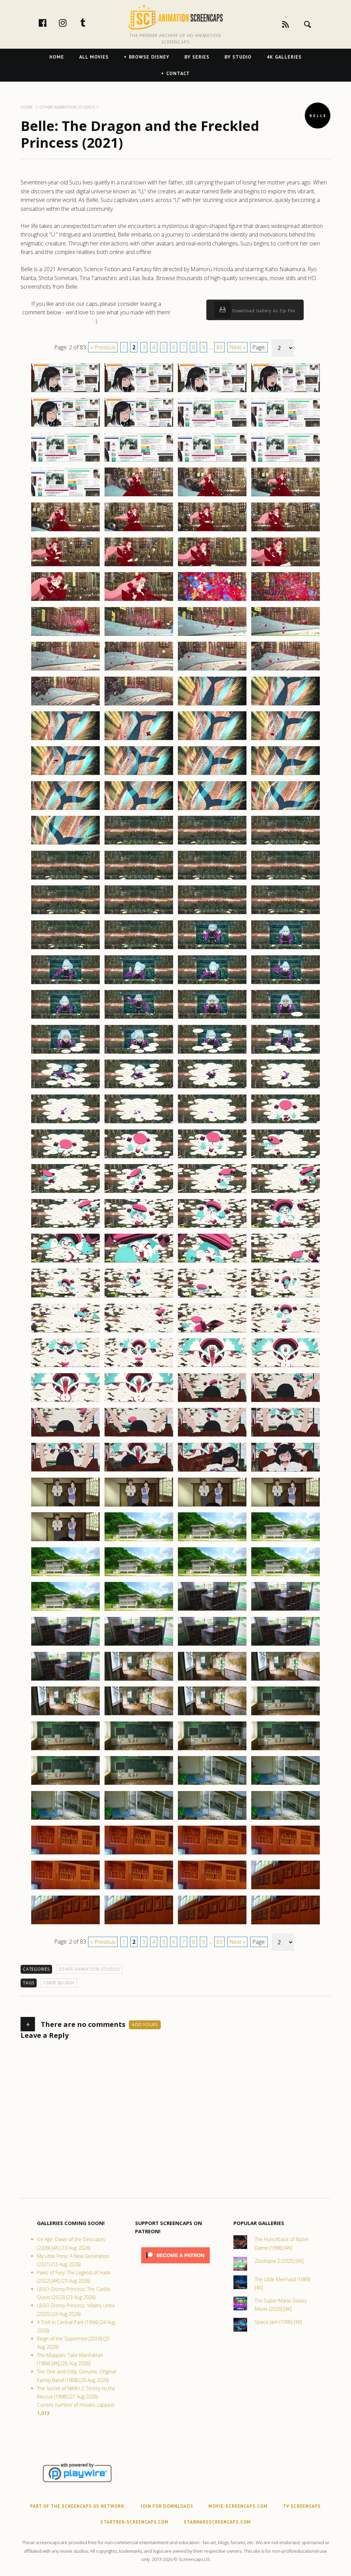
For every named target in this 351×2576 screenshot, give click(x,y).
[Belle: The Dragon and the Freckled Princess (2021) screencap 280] (286, 1227)
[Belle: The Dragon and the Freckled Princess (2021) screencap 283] (212, 1262)
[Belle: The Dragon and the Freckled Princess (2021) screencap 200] (286, 531)
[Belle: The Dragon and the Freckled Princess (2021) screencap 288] (286, 1297)
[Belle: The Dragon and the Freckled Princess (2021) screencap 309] (65, 1506)
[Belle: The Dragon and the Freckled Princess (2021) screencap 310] (139, 1506)
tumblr (90, 23)
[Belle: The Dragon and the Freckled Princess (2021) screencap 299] (212, 1402)
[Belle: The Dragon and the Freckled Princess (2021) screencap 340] (286, 1750)
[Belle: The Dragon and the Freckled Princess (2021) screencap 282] (139, 1262)
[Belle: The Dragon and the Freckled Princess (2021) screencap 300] (286, 1402)
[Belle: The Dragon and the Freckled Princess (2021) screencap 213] (65, 670)
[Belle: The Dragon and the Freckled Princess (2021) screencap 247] (212, 949)
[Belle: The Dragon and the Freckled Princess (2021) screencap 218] (139, 705)
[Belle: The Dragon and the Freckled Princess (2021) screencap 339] (212, 1750)
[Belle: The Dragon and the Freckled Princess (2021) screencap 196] (286, 496)
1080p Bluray (59, 1983)
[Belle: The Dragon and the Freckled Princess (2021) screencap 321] (65, 1610)
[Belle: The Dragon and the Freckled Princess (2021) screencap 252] (286, 984)
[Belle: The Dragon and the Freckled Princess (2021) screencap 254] (139, 1018)
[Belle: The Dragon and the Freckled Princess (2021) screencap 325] (65, 1645)
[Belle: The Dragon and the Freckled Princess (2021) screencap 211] (212, 636)
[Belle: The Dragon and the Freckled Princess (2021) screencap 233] (65, 844)
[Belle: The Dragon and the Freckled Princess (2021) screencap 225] (65, 775)
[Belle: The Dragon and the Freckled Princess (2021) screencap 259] (212, 1053)
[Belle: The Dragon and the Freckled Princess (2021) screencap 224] (286, 740)
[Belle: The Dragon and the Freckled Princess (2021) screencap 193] (65, 496)
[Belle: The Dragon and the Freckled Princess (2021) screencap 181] (65, 392)
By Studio (238, 57)
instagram (70, 23)
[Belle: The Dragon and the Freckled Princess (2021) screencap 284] (286, 1262)
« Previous (103, 347)
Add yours (145, 2025)
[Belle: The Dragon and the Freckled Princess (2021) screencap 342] (139, 1785)
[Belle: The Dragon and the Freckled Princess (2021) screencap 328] (286, 1645)
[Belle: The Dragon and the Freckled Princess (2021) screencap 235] (212, 844)
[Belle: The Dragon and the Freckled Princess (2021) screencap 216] (286, 670)
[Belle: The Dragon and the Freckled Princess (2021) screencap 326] (139, 1645)
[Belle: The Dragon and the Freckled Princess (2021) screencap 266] (139, 1123)
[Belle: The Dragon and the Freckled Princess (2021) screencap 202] (139, 566)
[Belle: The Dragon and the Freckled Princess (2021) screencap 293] (65, 1367)
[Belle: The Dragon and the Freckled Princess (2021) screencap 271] (212, 1158)
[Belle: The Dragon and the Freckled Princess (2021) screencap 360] (286, 1924)
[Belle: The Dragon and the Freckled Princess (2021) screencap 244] (286, 914)
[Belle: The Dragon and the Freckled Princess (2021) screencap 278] (139, 1227)
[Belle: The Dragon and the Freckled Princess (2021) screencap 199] (212, 531)
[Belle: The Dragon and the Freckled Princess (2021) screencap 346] (139, 1819)
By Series (197, 57)
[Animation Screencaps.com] (175, 17)
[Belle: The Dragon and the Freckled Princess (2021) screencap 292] (286, 1332)
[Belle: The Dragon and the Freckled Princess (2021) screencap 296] (286, 1367)
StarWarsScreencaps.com (217, 2522)
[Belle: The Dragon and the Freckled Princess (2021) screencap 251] (212, 984)
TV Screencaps (302, 2506)
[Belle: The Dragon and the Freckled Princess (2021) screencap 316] (286, 1541)
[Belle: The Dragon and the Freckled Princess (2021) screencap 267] (212, 1123)
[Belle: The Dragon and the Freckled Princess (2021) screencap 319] (212, 1576)
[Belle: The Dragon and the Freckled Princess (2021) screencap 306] (139, 1471)
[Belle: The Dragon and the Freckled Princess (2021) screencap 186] (139, 426)
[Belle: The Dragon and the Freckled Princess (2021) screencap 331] (212, 1680)
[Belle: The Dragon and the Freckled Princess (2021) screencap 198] (139, 531)
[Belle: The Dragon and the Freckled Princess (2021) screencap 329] (65, 1680)
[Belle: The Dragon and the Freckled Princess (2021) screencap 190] (139, 461)
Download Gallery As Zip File (263, 311)
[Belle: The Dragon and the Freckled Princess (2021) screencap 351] (212, 1854)
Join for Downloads (167, 2506)
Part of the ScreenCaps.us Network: (78, 2506)
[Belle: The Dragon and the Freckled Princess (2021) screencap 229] (65, 810)
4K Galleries (284, 57)
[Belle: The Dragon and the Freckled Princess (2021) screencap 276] (286, 1193)
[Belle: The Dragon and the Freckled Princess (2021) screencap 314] (139, 1541)
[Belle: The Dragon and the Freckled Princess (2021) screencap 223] (212, 740)
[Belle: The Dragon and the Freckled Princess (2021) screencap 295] (212, 1367)
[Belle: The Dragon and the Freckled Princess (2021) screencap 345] (65, 1819)
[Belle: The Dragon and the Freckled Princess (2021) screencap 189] (65, 461)
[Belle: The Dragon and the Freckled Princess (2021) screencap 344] (286, 1785)
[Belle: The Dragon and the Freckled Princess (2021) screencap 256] (286, 1018)
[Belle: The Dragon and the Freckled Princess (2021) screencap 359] (212, 1924)
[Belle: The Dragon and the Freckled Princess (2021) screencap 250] (139, 984)
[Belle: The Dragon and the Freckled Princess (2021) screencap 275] (212, 1193)
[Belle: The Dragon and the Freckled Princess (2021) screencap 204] (286, 566)
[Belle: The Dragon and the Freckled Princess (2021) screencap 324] (286, 1610)
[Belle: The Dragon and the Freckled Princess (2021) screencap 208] (286, 601)
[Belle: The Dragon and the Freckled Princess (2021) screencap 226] (139, 775)
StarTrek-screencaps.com (135, 2522)
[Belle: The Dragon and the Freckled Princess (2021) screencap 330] (139, 1680)
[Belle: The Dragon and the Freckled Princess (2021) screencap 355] (212, 1889)
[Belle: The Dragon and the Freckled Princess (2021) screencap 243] (212, 914)
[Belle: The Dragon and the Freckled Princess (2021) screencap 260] (286, 1053)
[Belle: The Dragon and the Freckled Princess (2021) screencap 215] (212, 670)
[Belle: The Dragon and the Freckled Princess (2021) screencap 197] (65, 531)
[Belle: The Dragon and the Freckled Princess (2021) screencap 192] (286, 461)
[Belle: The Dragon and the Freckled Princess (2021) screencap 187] (212, 426)
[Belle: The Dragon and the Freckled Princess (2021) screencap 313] (65, 1541)
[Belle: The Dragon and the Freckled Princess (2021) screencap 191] (212, 461)
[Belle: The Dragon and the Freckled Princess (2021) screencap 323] (212, 1610)
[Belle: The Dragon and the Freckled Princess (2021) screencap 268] (286, 1123)
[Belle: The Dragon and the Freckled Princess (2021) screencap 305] (65, 1471)
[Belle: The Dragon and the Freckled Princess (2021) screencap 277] (65, 1227)
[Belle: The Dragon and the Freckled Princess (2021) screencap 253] (65, 1018)
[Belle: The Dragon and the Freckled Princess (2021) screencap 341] (65, 1785)
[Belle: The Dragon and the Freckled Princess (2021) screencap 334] (139, 1715)
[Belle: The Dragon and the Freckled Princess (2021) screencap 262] (139, 1088)
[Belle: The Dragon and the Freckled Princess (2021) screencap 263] (212, 1088)
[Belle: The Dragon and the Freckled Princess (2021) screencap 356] (286, 1889)
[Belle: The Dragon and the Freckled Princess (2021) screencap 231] (212, 810)
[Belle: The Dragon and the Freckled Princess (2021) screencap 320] (286, 1576)
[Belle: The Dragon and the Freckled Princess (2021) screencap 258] (139, 1053)
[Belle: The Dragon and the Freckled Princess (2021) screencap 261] (65, 1088)
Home (57, 57)
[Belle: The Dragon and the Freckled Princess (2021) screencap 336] (286, 1715)
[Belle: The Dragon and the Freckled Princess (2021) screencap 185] (65, 426)
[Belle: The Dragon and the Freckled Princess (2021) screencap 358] (139, 1924)
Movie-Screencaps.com (238, 2506)
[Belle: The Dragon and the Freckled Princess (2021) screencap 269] (65, 1158)
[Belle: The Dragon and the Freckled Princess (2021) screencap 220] (286, 705)
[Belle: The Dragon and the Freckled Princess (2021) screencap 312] (286, 1506)
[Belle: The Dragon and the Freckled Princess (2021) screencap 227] (212, 775)
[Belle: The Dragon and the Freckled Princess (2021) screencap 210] (139, 636)
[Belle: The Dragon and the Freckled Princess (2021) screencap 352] (286, 1854)
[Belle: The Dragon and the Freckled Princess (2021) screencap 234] (139, 844)
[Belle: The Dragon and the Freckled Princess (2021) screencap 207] (212, 601)
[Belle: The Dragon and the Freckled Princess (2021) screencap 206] (139, 601)
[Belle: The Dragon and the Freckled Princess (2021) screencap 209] (65, 636)
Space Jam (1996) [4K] (278, 2322)
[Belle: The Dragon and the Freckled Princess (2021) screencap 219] (212, 705)
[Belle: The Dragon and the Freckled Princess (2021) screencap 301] (65, 1436)
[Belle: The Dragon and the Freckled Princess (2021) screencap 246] (139, 949)
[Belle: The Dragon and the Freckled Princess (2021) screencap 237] (65, 879)
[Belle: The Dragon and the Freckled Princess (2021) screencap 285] (65, 1297)
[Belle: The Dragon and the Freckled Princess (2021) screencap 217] (65, 705)
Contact (178, 73)
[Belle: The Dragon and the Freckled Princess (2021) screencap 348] (286, 1819)
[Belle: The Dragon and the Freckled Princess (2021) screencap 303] (212, 1436)
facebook (50, 23)
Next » (237, 347)
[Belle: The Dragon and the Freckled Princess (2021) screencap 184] (286, 392)
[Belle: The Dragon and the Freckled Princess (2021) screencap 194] (139, 496)
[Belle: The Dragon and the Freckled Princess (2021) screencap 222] (139, 740)
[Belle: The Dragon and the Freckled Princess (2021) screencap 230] (139, 810)
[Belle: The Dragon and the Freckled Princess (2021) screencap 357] (65, 1924)
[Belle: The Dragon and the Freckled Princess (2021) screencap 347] (212, 1819)
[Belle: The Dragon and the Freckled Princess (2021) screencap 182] (139, 392)
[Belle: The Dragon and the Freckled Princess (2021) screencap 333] (65, 1715)
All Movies (94, 57)
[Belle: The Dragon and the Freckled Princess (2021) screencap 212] (286, 636)
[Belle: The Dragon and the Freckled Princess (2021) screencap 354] (139, 1889)
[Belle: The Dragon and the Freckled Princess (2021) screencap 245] (65, 949)
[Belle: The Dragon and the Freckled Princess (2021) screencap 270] (139, 1158)
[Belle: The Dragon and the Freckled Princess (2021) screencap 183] (212, 392)
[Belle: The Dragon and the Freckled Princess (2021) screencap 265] (65, 1123)
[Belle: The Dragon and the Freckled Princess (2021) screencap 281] (65, 1262)
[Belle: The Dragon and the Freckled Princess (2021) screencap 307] (212, 1471)
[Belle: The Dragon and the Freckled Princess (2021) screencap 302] (139, 1436)
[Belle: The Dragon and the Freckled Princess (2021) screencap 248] (286, 949)
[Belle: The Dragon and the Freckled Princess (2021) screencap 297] (65, 1402)
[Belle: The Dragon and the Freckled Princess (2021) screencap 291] (212, 1332)
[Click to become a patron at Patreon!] (175, 2265)
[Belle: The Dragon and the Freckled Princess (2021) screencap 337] (65, 1750)
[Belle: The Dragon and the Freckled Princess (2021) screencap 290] (139, 1332)
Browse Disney (149, 57)
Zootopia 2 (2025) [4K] (279, 2261)
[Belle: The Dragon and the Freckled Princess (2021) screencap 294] (139, 1367)
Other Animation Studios (89, 1969)
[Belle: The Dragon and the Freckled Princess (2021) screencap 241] (65, 914)
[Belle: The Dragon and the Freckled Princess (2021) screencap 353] (65, 1889)
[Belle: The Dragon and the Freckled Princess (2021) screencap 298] (139, 1402)
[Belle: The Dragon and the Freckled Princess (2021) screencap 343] (212, 1785)
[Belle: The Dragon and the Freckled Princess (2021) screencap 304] (286, 1436)
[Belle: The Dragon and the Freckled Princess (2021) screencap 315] (212, 1541)
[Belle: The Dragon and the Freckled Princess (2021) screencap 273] (65, 1193)
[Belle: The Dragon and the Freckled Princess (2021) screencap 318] (139, 1576)
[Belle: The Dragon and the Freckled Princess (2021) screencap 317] (65, 1576)
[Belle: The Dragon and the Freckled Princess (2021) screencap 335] (212, 1715)
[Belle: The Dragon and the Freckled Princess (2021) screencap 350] (139, 1854)
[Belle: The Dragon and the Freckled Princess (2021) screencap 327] (212, 1645)
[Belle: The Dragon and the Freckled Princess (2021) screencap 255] (212, 1018)
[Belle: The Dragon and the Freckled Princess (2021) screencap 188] (286, 426)
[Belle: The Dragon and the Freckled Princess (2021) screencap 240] (286, 879)
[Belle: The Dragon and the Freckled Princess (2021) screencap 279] (212, 1227)
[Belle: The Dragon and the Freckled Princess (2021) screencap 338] (139, 1750)
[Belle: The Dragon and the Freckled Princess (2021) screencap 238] (139, 879)
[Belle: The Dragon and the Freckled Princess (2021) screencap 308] (286, 1471)
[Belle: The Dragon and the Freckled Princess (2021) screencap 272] (286, 1158)
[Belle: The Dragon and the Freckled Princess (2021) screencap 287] (212, 1297)
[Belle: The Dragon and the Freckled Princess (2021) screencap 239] (212, 879)
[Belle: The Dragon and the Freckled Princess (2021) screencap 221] (65, 740)
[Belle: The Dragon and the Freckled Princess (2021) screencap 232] (286, 810)
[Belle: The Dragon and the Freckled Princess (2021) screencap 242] (139, 914)
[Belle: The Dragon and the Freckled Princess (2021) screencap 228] (286, 775)
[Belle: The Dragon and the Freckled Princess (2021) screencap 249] (65, 984)
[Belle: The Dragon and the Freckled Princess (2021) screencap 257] (65, 1053)
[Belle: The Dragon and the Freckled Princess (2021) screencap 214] (139, 670)
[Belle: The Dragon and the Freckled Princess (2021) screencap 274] (139, 1193)
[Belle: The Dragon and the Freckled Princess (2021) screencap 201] (65, 566)
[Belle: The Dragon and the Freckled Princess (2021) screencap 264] (286, 1088)
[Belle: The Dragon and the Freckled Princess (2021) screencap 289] (65, 1332)
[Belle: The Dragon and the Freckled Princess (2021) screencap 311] (212, 1506)
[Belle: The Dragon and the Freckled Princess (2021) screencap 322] (139, 1610)
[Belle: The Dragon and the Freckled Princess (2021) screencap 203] (212, 566)
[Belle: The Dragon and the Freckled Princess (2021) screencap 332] (286, 1680)
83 (219, 347)
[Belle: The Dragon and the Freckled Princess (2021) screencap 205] (65, 601)
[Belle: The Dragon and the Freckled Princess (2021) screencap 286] (139, 1297)
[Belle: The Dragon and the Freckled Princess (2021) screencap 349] (65, 1854)
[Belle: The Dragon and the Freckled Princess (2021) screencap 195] (212, 496)
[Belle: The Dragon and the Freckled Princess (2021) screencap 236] (286, 844)
